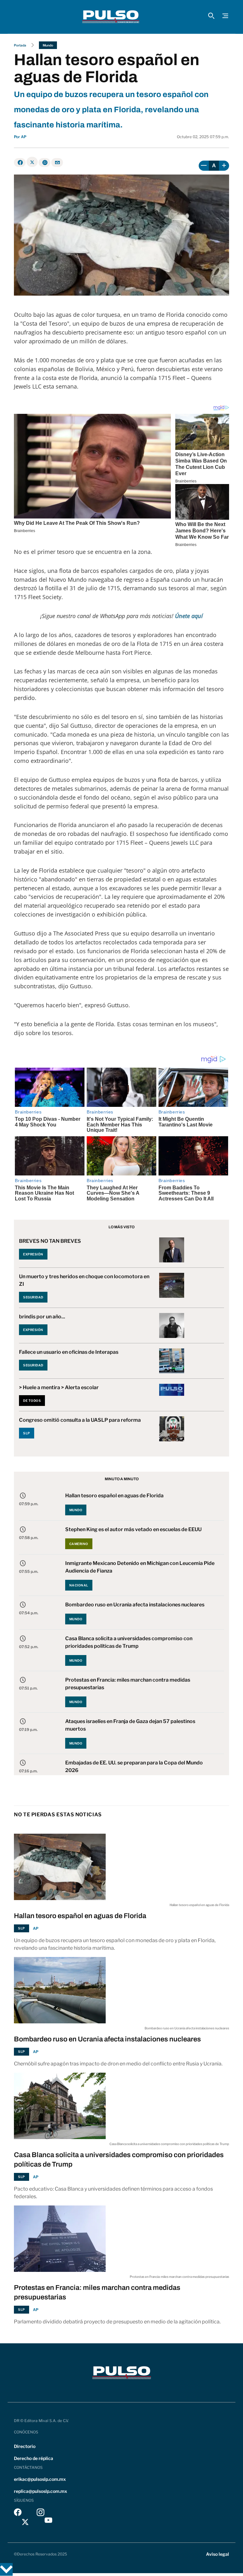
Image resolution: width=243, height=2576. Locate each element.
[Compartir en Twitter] (32, 162)
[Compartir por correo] (57, 163)
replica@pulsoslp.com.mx (40, 2491)
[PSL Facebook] (18, 2514)
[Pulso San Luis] (111, 17)
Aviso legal (218, 2554)
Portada (20, 45)
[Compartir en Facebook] (20, 163)
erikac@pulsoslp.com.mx (40, 2479)
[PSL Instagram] (40, 2514)
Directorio (25, 2446)
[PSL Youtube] (48, 2522)
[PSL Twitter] (25, 2522)
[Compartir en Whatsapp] (44, 163)
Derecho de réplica (34, 2458)
